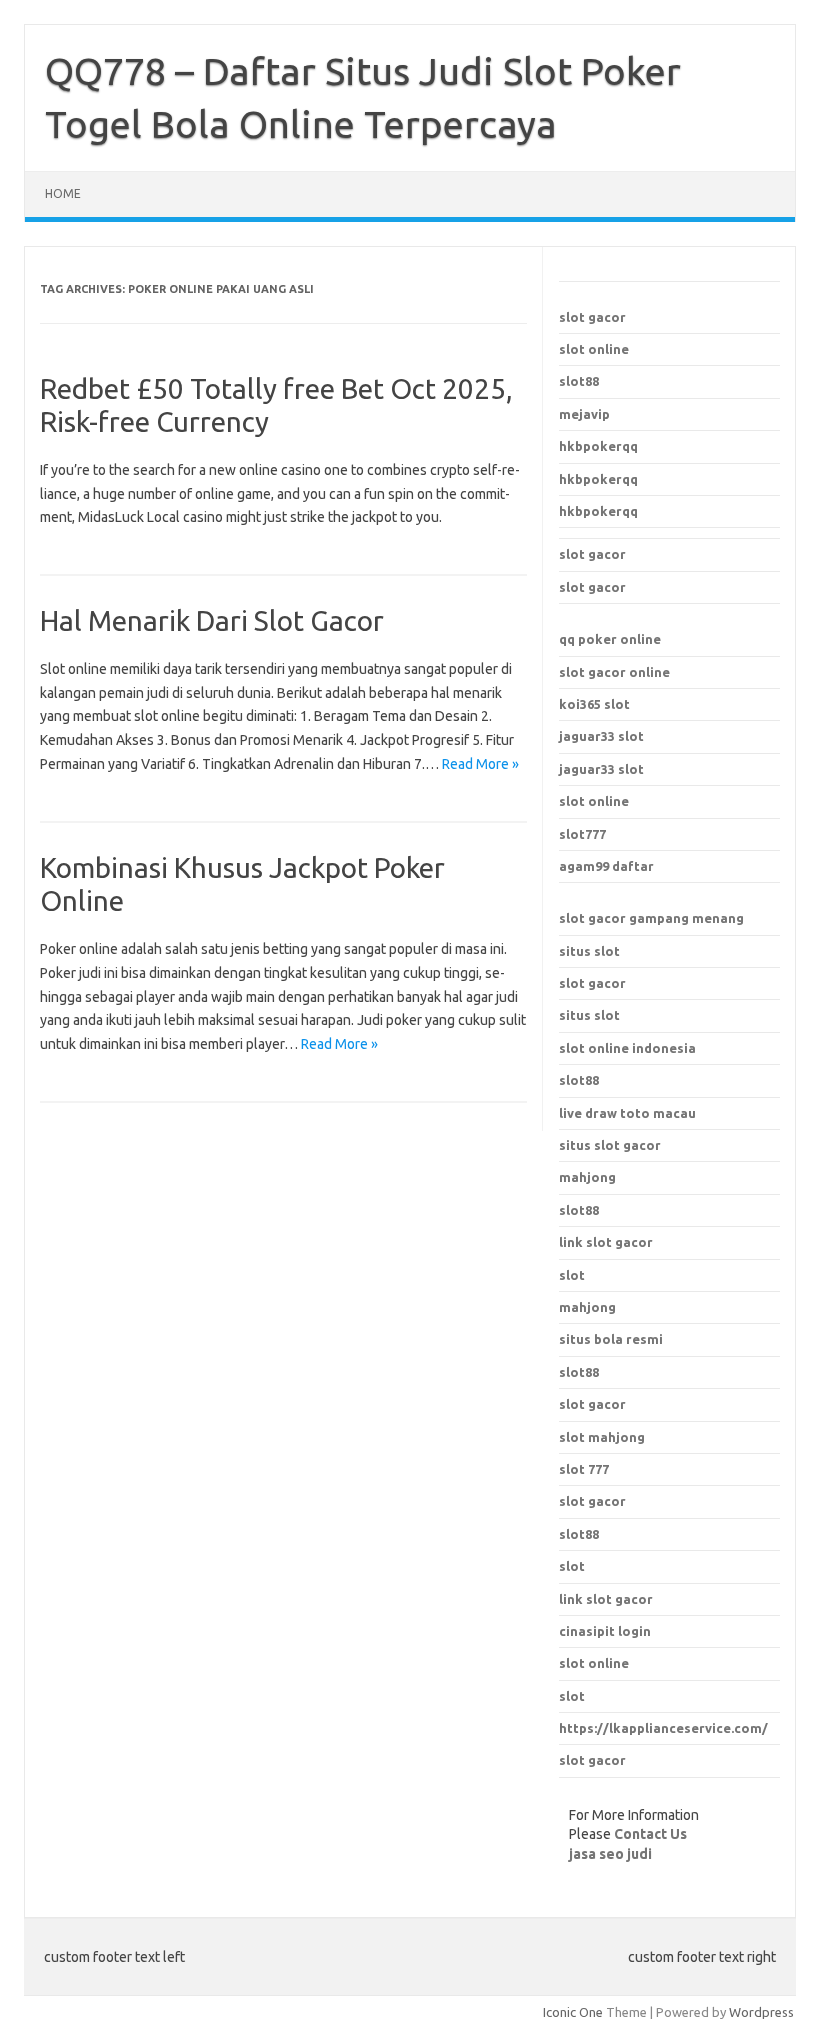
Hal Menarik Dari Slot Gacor (212, 620)
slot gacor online (614, 672)
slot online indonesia (627, 1048)
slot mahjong (602, 1437)
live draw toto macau (627, 1113)
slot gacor (592, 317)
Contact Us (650, 1834)
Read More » (480, 764)
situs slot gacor (610, 1145)
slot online (594, 349)
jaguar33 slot (601, 736)
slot (572, 1566)
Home (63, 193)
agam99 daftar (606, 866)
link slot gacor (606, 1599)
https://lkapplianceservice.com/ (663, 1728)
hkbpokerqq (598, 446)
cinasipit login (605, 1631)
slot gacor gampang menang (651, 918)
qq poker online (610, 639)
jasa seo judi (610, 1854)
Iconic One (573, 2012)
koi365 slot (594, 704)
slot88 (579, 381)
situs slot (589, 951)
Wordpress (761, 2012)
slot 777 (584, 1469)
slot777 (582, 834)
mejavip (584, 414)
